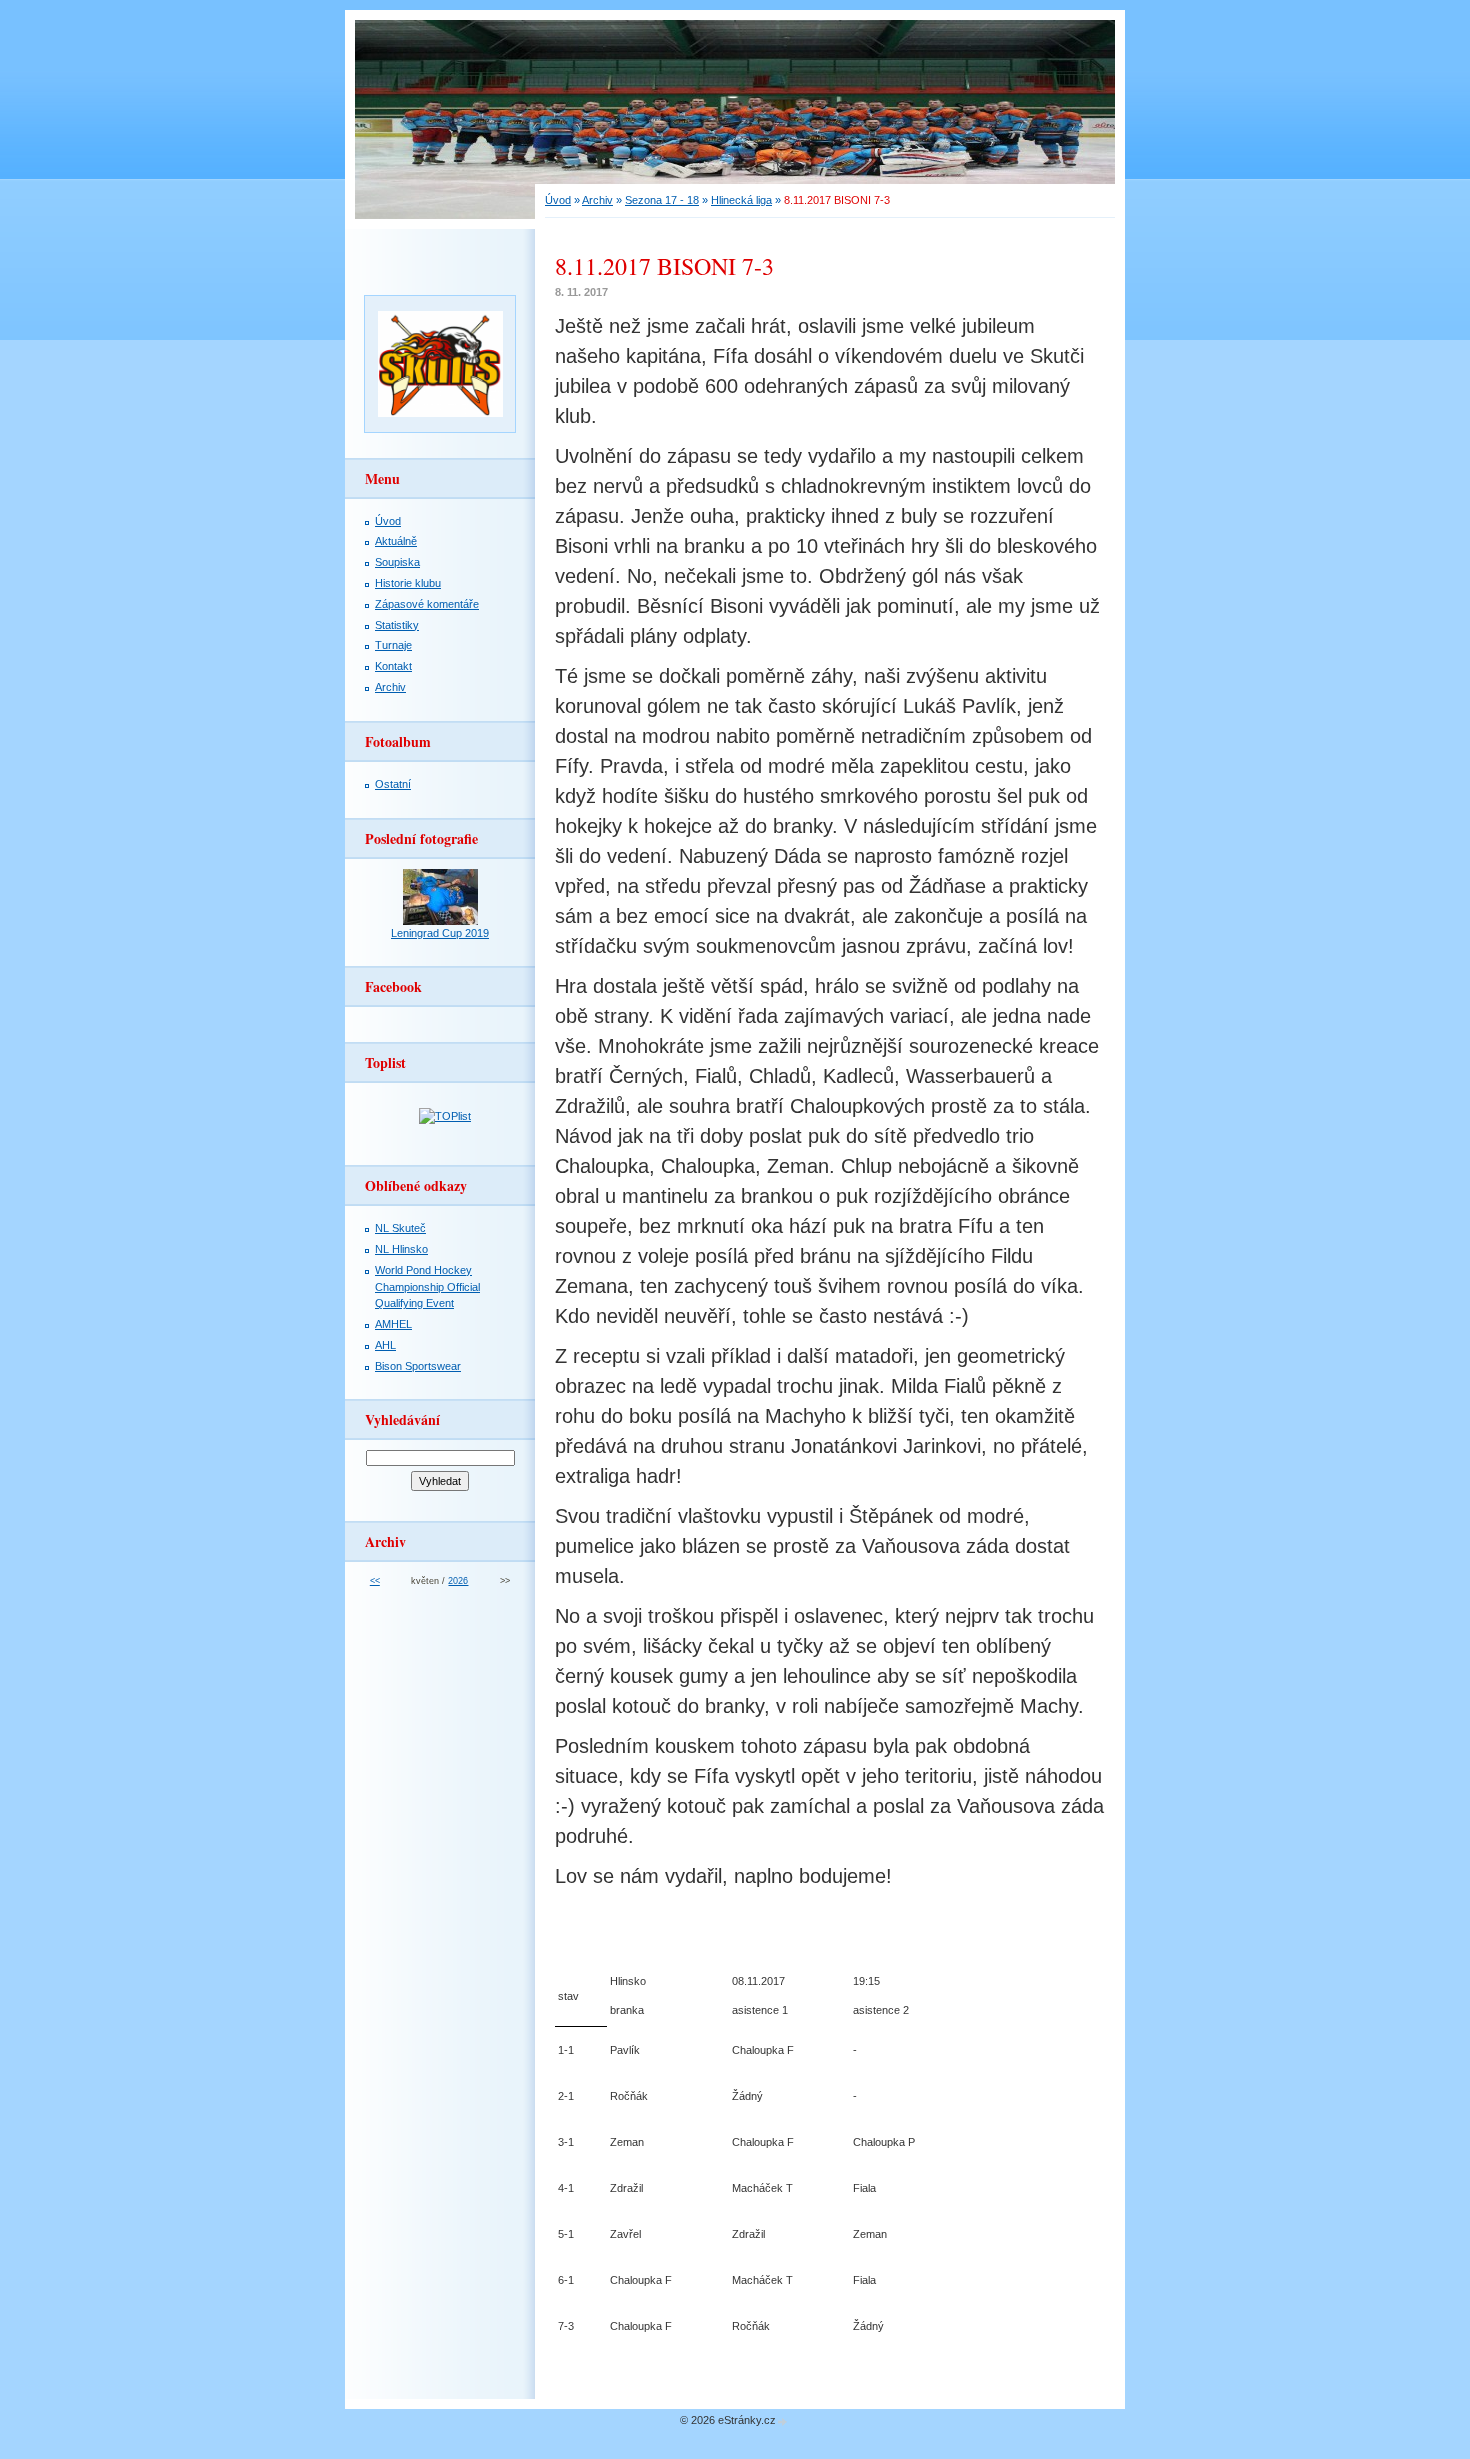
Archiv (597, 200)
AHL (385, 1345)
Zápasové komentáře (427, 604)
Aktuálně (396, 541)
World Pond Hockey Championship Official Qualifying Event (427, 1287)
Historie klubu (408, 583)
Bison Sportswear (418, 1366)
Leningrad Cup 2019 (440, 933)
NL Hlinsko (401, 1249)
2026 (458, 1581)
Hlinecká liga (741, 200)
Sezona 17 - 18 (662, 200)
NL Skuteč (400, 1228)
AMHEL (393, 1324)
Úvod (558, 200)
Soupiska (397, 562)
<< (375, 1581)
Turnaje (393, 645)
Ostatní (393, 784)
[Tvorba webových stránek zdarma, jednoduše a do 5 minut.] (783, 2421)
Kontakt (393, 666)
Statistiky (397, 625)
